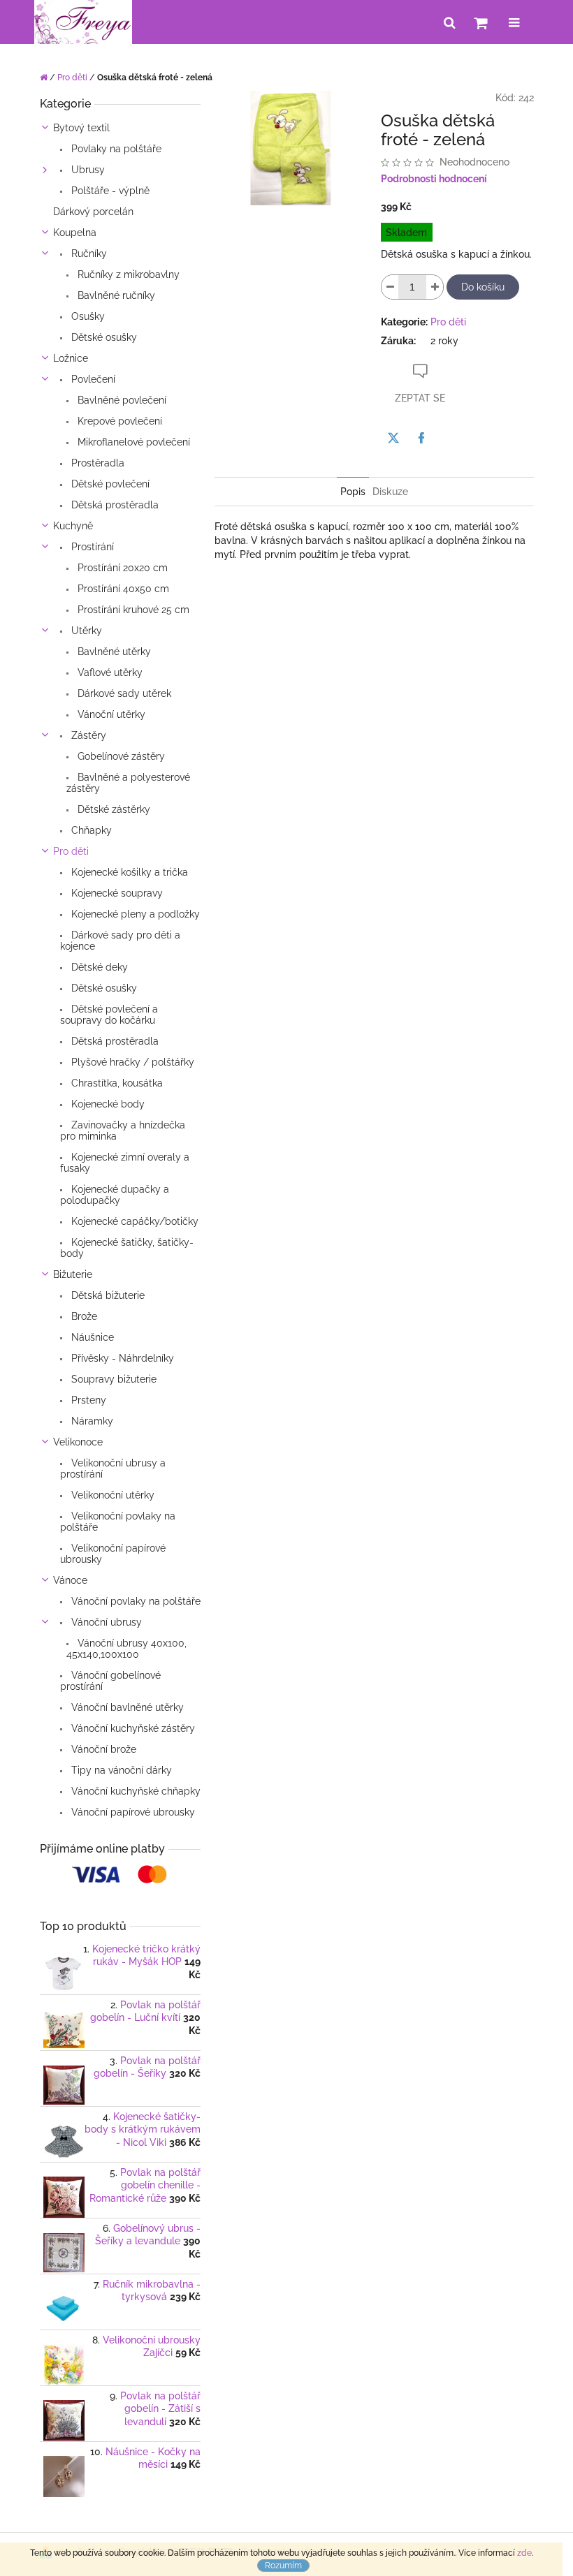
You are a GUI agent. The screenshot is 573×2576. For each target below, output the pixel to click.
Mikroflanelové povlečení (132, 442)
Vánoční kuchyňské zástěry (132, 1728)
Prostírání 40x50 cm (122, 589)
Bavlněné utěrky (113, 652)
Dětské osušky (103, 337)
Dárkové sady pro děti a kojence (120, 941)
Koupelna (75, 233)
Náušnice (91, 1337)
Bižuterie (73, 1274)
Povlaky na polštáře (115, 149)
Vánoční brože (102, 1749)
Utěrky (85, 631)
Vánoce (70, 1580)
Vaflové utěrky (109, 672)
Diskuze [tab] (390, 492)
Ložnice (71, 358)
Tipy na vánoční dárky (120, 1770)
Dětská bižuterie (107, 1295)
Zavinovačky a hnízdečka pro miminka (123, 1131)
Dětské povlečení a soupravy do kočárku (109, 1015)
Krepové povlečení (118, 421)
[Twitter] (393, 438)
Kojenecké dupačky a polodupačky (115, 1195)
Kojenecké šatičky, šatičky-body (127, 1248)
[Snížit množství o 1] (390, 287)
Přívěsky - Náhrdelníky (121, 1358)
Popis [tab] (353, 492)
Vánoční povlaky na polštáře (135, 1601)
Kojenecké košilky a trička (128, 872)
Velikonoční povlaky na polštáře (118, 1522)
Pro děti (71, 851)
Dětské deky (98, 967)
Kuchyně (73, 526)
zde (524, 2553)
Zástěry (87, 735)
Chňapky (90, 830)
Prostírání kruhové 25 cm (132, 610)
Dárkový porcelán (93, 212)
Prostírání (91, 547)
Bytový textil (81, 128)
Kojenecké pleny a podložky (134, 914)
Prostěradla (96, 463)
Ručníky (88, 253)
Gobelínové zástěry (120, 756)
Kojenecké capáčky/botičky (133, 1221)
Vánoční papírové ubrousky (132, 1812)
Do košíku (483, 287)
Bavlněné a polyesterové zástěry (128, 783)
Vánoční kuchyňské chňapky (135, 1791)
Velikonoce (78, 1442)
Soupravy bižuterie (113, 1379)
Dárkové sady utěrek (123, 693)
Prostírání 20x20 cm (121, 568)
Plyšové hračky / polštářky (131, 1062)
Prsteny (87, 1400)
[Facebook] (421, 438)
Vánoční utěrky (110, 714)
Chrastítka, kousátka (116, 1083)
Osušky (87, 316)
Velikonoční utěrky (111, 1495)
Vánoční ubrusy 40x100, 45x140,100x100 (126, 1649)
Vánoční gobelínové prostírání (110, 1681)
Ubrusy (87, 170)
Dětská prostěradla (114, 505)
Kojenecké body (107, 1104)
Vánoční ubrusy (105, 1622)
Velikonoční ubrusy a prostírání (113, 1469)
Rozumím (283, 2566)
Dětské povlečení (109, 484)
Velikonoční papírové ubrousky (113, 1554)
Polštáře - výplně (109, 191)
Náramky (91, 1421)
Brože (83, 1316)
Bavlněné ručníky (115, 295)
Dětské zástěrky (113, 809)
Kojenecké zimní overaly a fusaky (125, 1163)
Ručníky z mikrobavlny (127, 274)
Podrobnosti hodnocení (434, 179)
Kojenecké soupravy (116, 893)
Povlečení (92, 379)
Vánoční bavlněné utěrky (126, 1707)
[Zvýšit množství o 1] (435, 287)
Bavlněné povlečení (121, 400)
